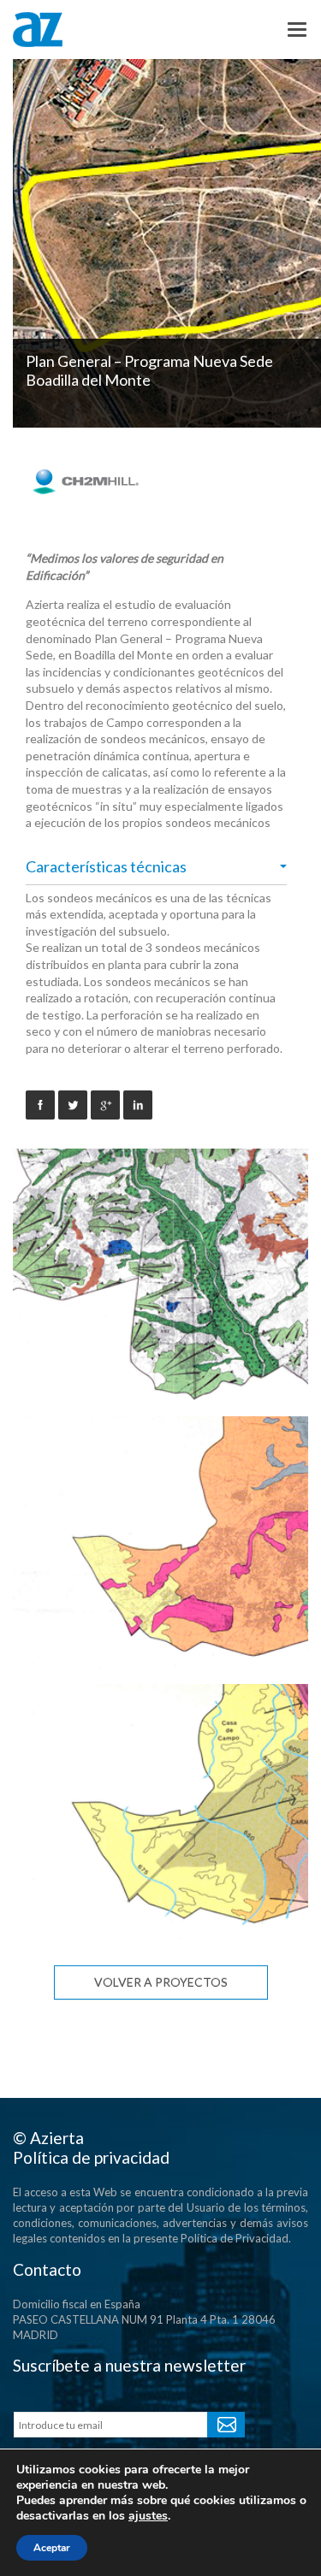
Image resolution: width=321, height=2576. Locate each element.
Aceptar (52, 2548)
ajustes (148, 2516)
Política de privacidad (91, 2157)
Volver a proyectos (161, 1982)
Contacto (47, 2269)
